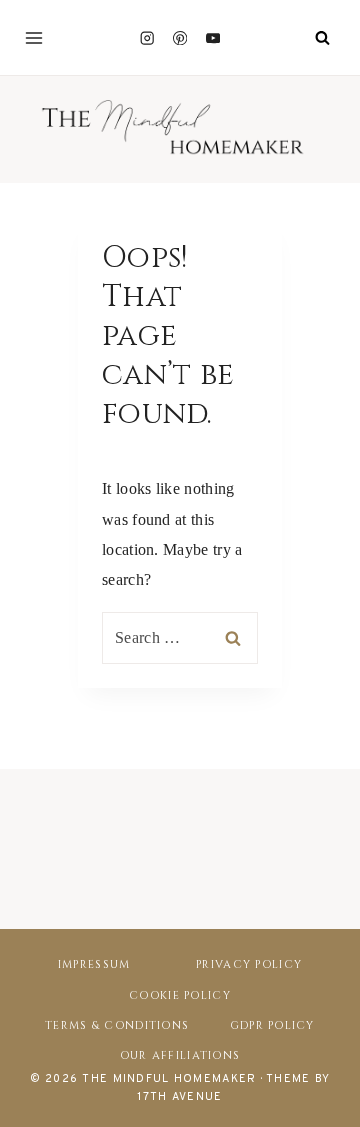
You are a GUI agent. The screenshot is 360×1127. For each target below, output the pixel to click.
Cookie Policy (180, 995)
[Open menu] (34, 38)
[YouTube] (213, 37)
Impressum (94, 964)
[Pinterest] (180, 37)
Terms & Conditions (117, 1025)
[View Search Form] (322, 38)
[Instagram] (146, 37)
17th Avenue (179, 1097)
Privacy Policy (249, 964)
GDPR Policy (272, 1025)
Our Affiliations (180, 1055)
